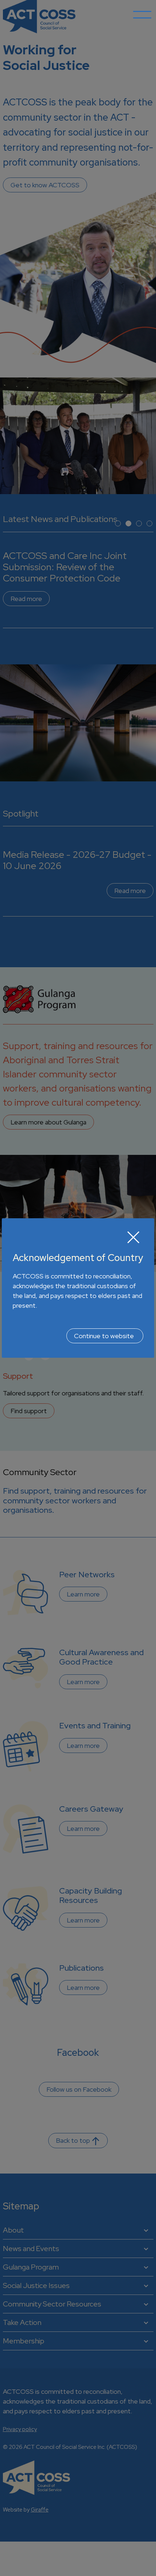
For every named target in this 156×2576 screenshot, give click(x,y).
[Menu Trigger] (142, 20)
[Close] (134, 1237)
